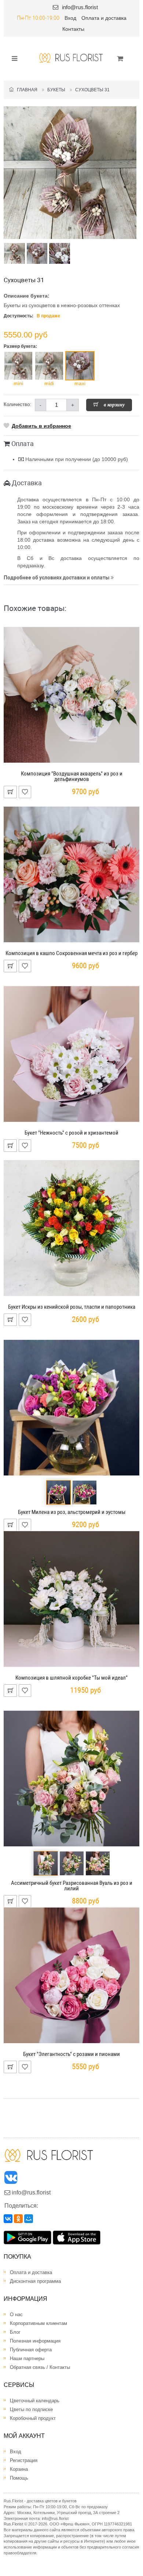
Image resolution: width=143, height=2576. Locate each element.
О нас (16, 2315)
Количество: (17, 404)
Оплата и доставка (104, 18)
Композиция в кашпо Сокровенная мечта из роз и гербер (71, 953)
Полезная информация (35, 2341)
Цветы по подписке (31, 2409)
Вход (70, 18)
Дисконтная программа (35, 2281)
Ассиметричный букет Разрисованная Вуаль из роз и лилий (72, 1886)
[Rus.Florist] (71, 58)
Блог (15, 2332)
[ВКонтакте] (8, 2219)
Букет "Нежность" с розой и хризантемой (71, 1133)
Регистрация (24, 2460)
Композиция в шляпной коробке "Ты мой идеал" (71, 1678)
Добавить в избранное (41, 426)
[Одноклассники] (18, 2219)
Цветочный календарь (35, 2401)
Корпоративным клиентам (38, 2323)
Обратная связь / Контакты (40, 2367)
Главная (25, 90)
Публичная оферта (31, 2350)
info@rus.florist (80, 7)
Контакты (73, 29)
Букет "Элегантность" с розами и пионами (71, 2054)
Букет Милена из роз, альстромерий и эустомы (72, 1512)
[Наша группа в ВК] (11, 2179)
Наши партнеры (27, 2358)
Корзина (19, 2469)
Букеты (56, 90)
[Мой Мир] (29, 2219)
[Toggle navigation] (12, 58)
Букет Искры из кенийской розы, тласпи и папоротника (72, 1307)
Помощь (19, 2478)
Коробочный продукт (33, 2418)
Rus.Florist (13, 2524)
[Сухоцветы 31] (70, 173)
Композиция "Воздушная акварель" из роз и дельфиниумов (72, 776)
